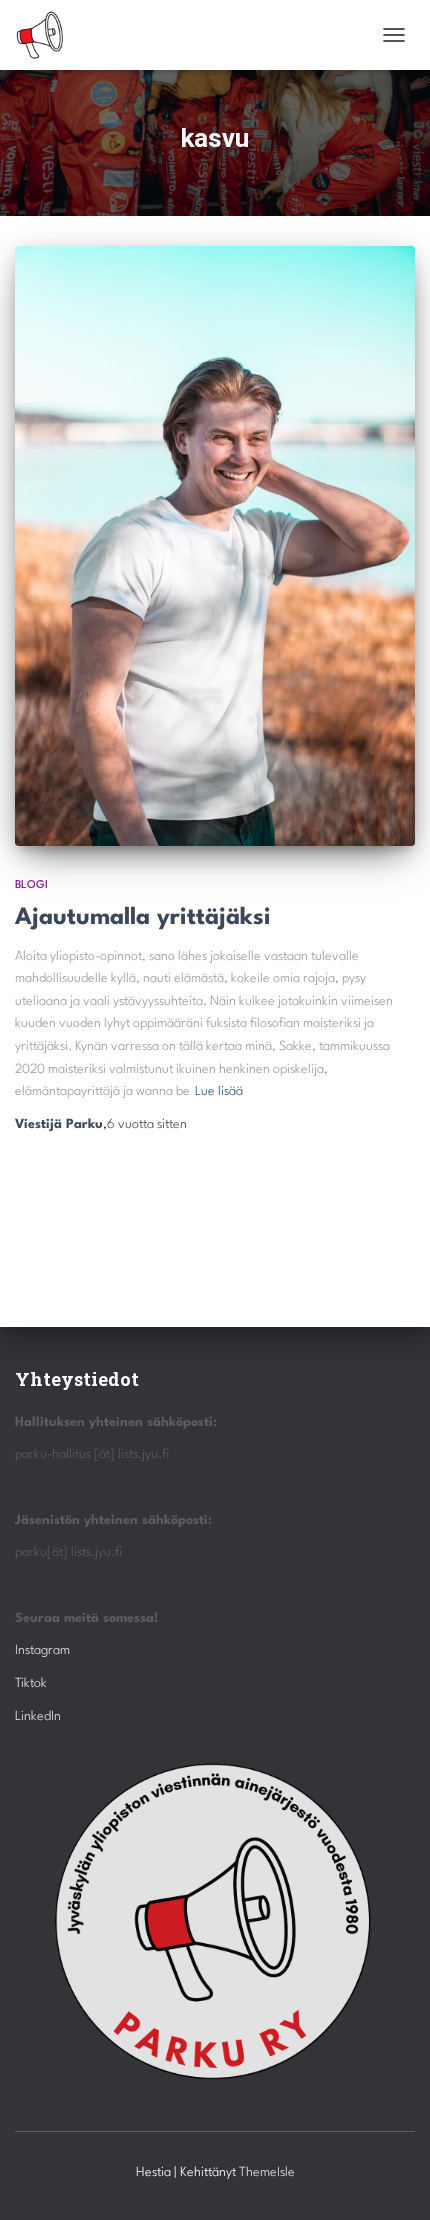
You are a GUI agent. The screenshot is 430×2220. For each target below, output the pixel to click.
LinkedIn (38, 1716)
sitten (147, 1124)
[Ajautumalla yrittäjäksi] (215, 546)
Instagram (42, 1650)
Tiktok (31, 1683)
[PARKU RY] (47, 35)
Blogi (31, 885)
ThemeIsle (267, 2172)
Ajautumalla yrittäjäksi (143, 918)
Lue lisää (219, 1091)
